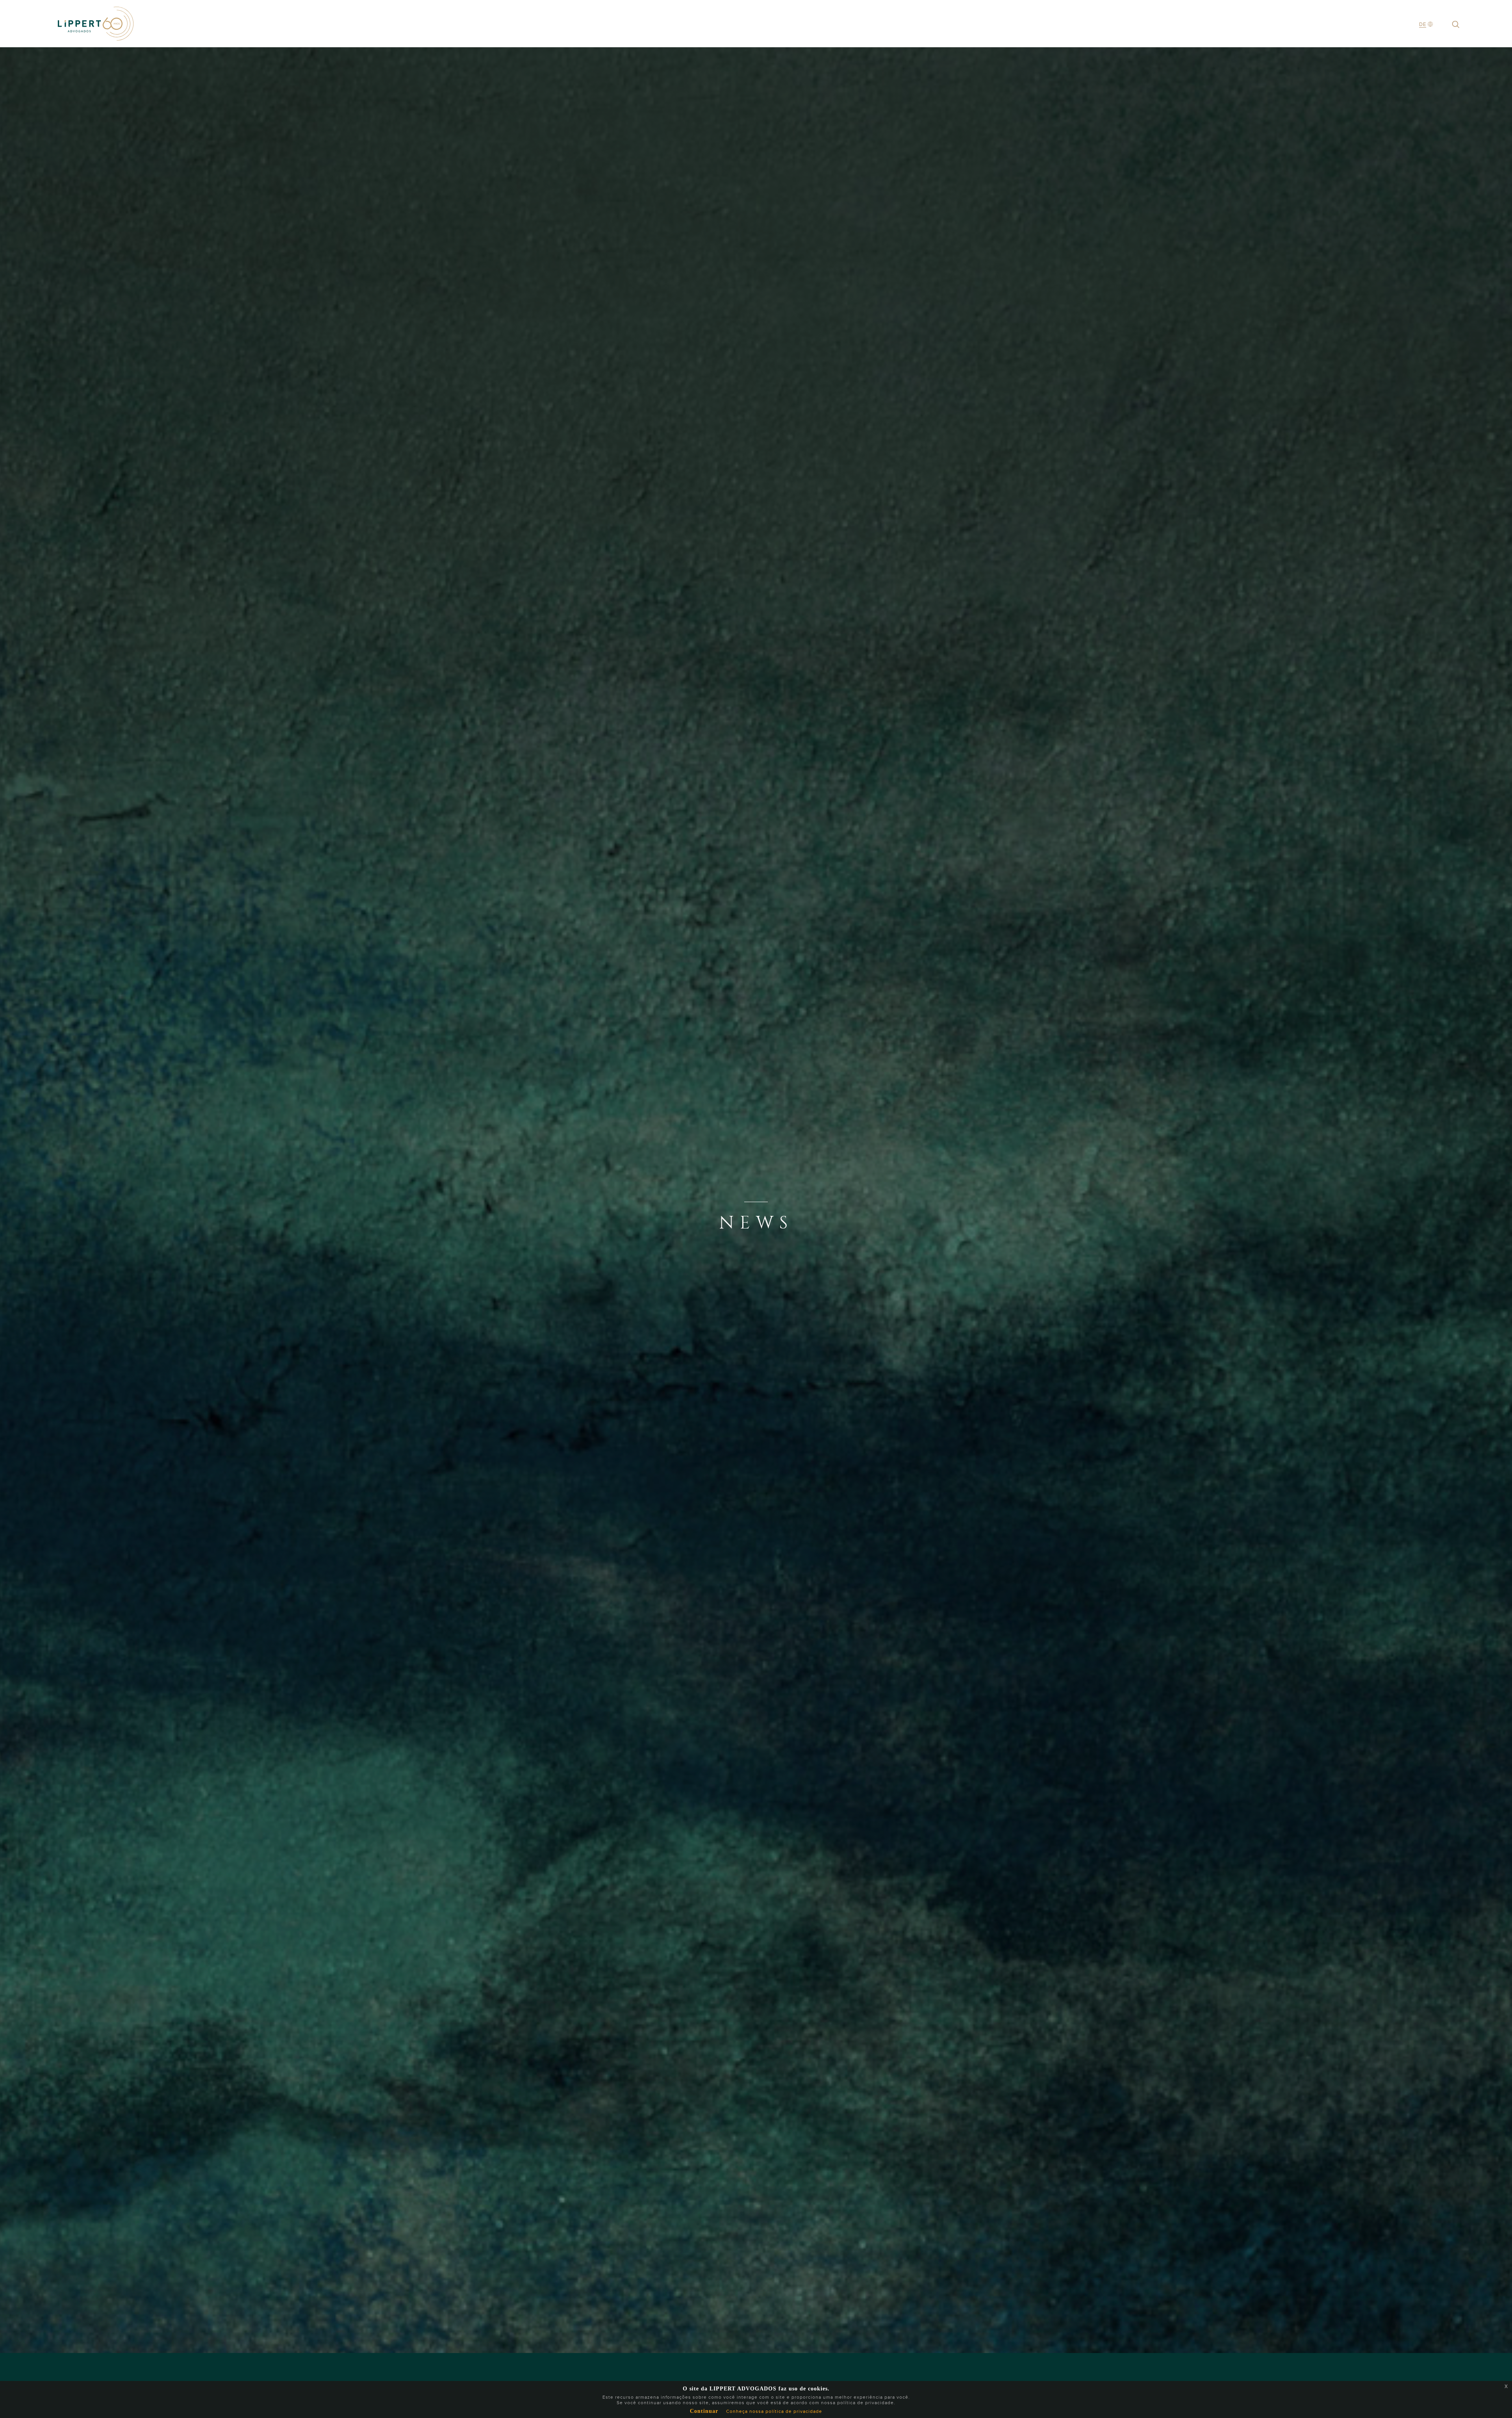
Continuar (704, 2411)
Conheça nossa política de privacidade (774, 2411)
